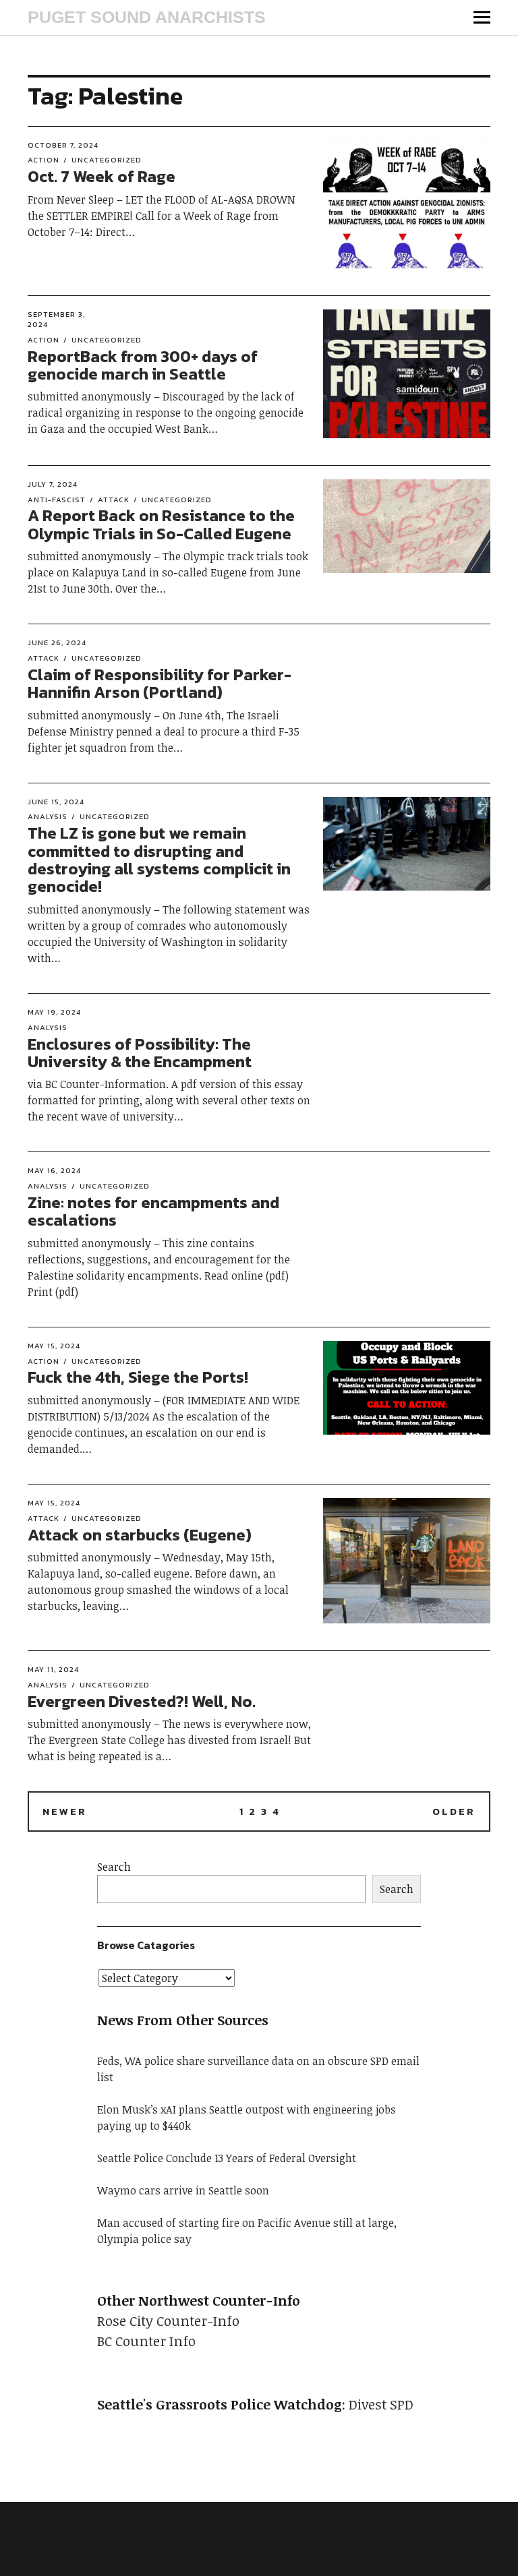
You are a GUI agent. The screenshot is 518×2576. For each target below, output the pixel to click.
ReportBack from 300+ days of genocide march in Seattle (143, 365)
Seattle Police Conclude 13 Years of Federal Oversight (227, 2158)
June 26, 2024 (57, 642)
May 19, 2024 (54, 1012)
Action (44, 160)
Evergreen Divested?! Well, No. (142, 1701)
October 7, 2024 (63, 145)
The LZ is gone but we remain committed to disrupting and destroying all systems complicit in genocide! (159, 860)
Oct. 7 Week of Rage (102, 176)
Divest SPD (381, 2404)
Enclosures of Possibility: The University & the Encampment (140, 1053)
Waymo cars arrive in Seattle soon (183, 2190)
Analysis (48, 816)
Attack (114, 500)
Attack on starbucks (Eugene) (140, 1535)
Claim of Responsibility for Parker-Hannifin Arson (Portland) (160, 683)
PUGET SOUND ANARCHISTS (147, 17)
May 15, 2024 (54, 1346)
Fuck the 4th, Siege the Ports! (138, 1377)
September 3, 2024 (56, 319)
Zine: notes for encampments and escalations (153, 1211)
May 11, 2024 (53, 1669)
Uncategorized (107, 160)
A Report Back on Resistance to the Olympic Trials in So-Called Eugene (161, 524)
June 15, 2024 (56, 802)
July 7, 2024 (53, 484)
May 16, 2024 (54, 1170)
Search (114, 1867)
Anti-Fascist (57, 500)
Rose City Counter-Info (168, 2320)
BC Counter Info (146, 2341)
